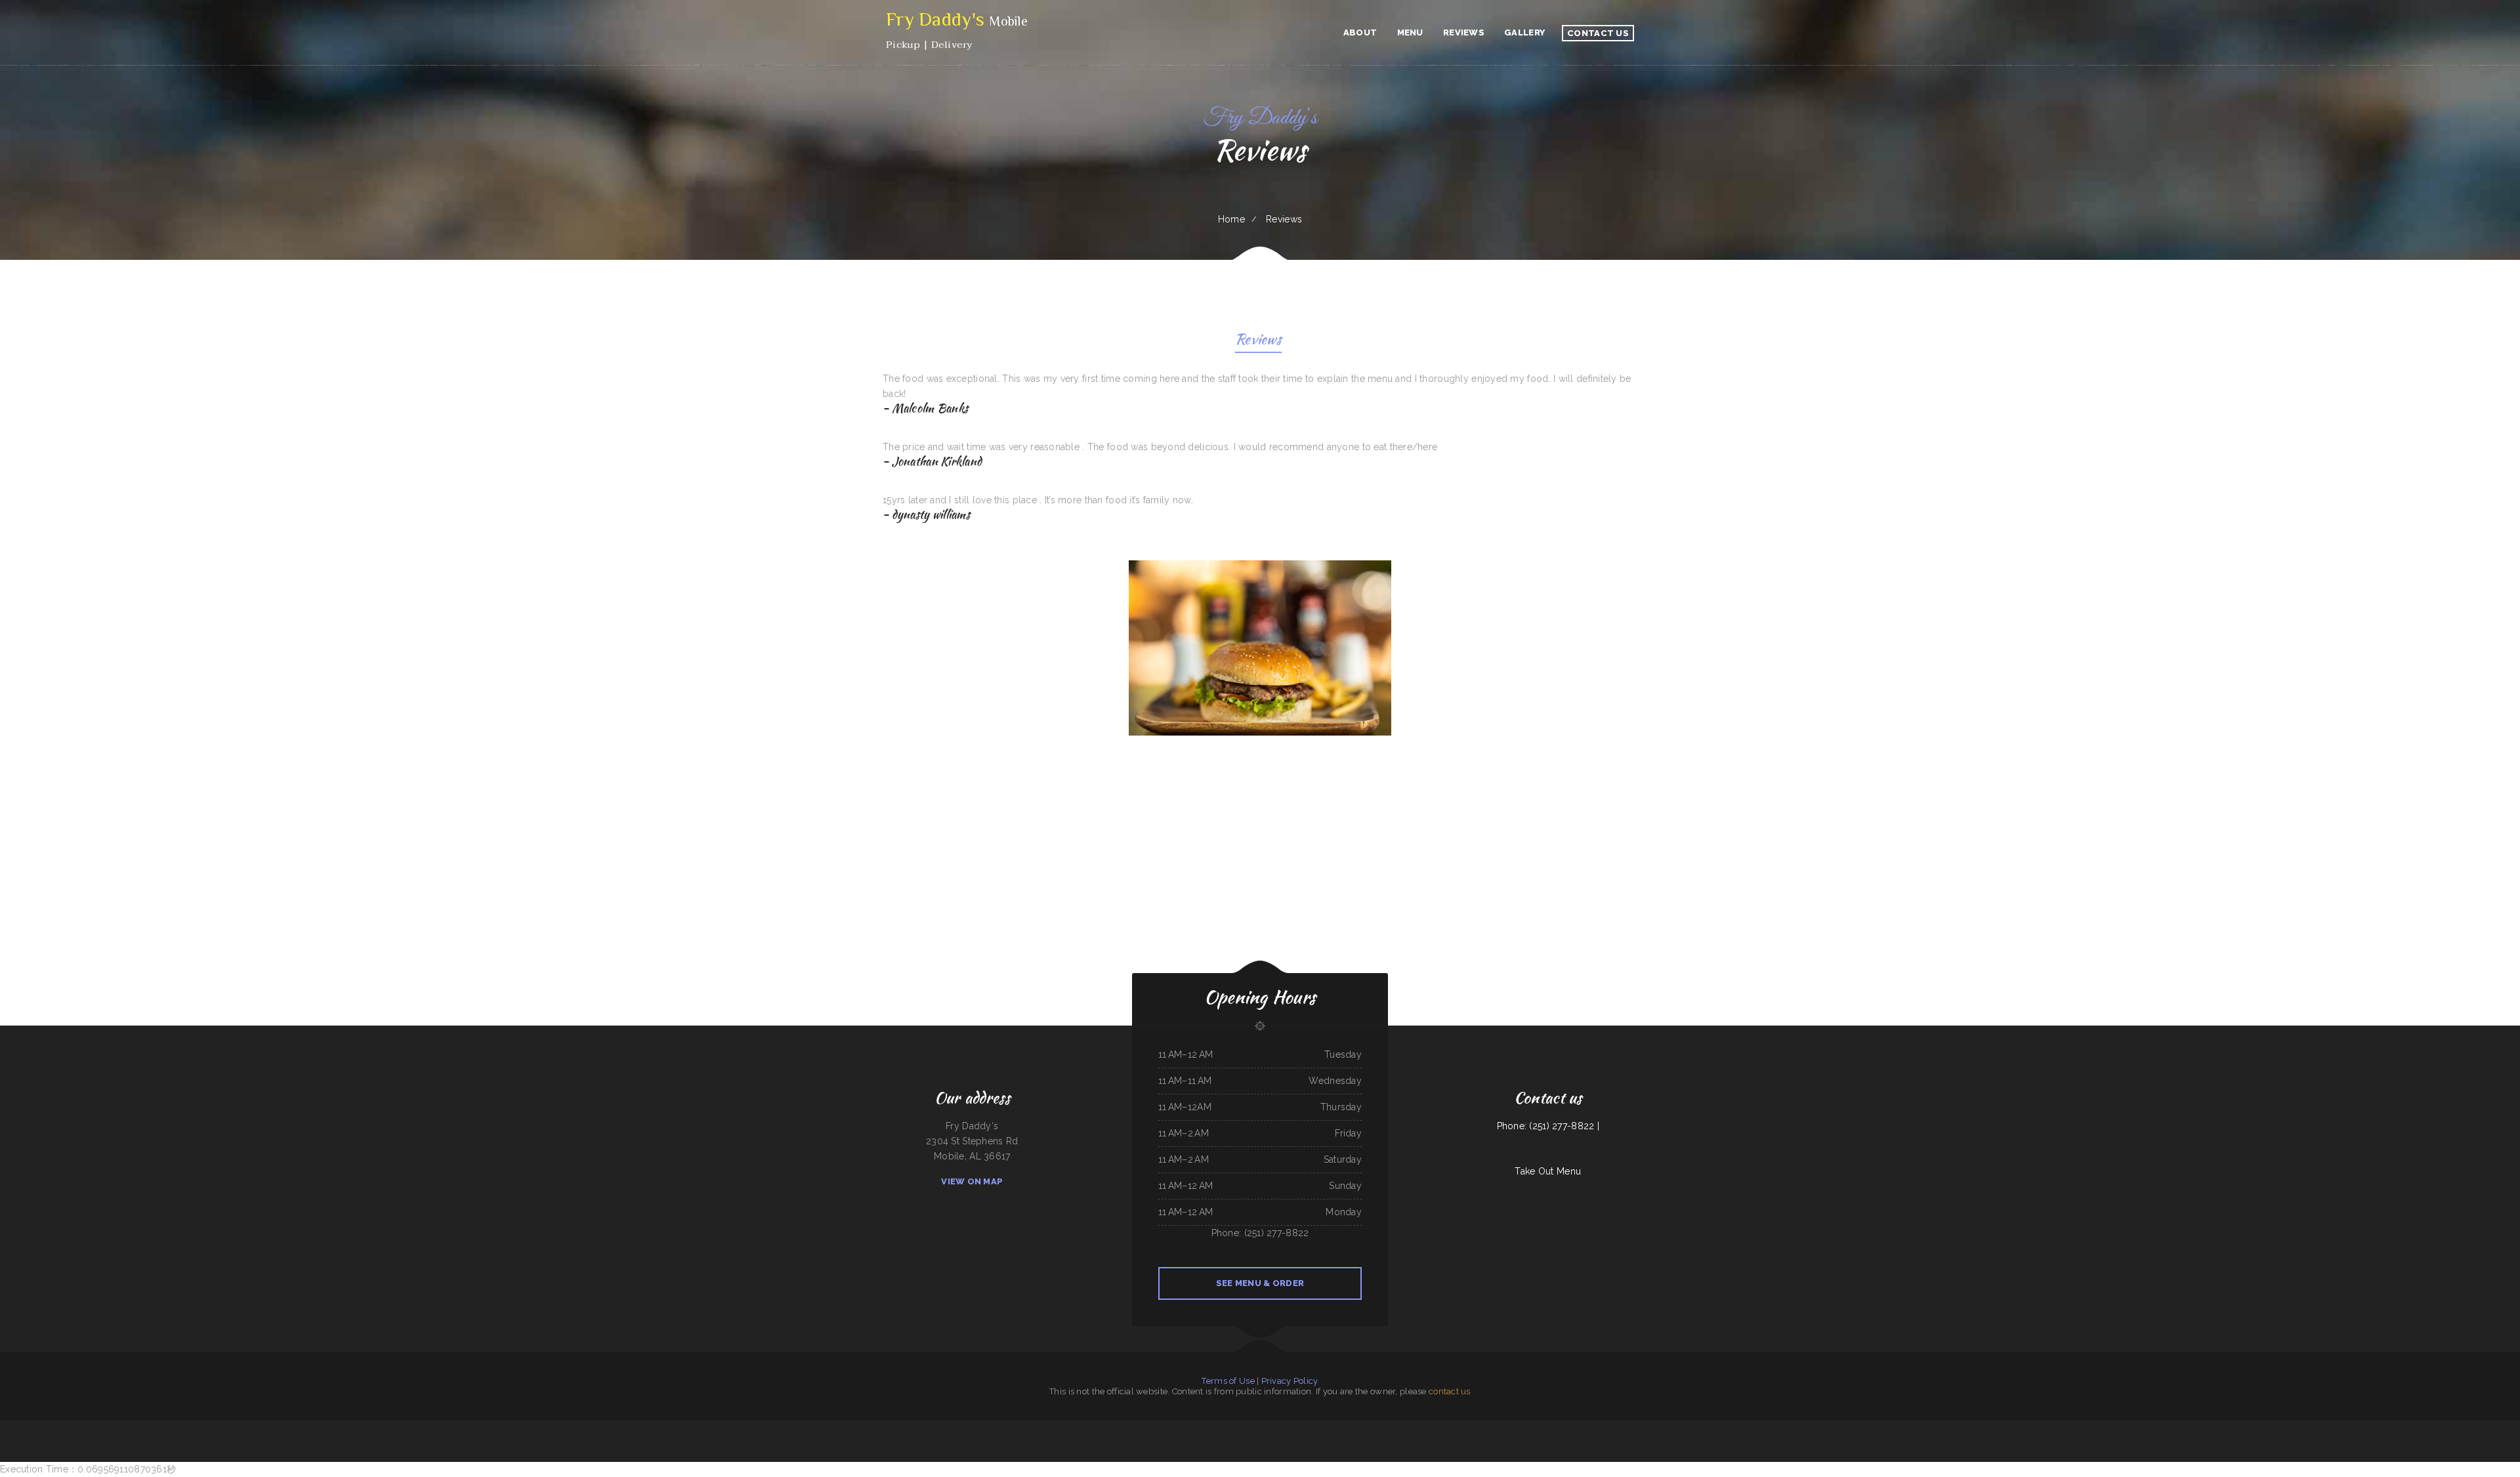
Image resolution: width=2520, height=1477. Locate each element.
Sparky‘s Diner (1590, 1428)
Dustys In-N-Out (1252, 1428)
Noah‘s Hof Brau (792, 1428)
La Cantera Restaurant (1505, 1428)
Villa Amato (1678, 1428)
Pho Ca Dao (1191, 1428)
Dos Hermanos (1639, 1428)
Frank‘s (1309, 1428)
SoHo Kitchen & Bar (882, 1428)
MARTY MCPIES (1447, 1428)
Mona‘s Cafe (1215, 1428)
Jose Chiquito (1522, 1428)
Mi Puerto (868, 1428)
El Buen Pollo (1461, 1428)
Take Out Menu (1548, 1171)
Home (1231, 219)
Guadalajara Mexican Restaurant (1395, 1428)
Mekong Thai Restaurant (1005, 1428)
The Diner (1335, 1428)
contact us (1450, 1391)
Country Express (1023, 1428)
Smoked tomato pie (1605, 1428)
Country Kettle (1654, 1428)
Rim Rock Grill (1228, 1428)
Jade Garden (1299, 1428)
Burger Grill (1489, 1428)
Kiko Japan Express (1284, 1428)
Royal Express (842, 1428)
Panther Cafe (1697, 1428)
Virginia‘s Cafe (1144, 1428)
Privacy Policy (1290, 1381)
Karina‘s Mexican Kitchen (921, 1428)
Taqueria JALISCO (1129, 1428)
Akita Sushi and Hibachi (1560, 1428)
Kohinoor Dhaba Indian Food (983, 1428)
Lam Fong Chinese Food (942, 1428)
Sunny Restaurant (1433, 1428)
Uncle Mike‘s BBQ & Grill (1058, 1428)
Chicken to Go (1347, 1428)
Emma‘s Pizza (1115, 1428)
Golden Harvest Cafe (901, 1428)
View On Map (972, 1181)
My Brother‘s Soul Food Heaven (1367, 1428)
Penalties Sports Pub (1159, 1428)
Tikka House (1203, 1428)
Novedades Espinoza (1623, 1428)
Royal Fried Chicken (1177, 1428)
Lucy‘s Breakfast (1417, 1428)
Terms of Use (1228, 1381)
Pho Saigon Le (1576, 1428)
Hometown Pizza (1039, 1428)
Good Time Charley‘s (1100, 1428)
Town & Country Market (1080, 1428)
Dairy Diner (1710, 1428)
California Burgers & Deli (811, 1428)
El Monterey (829, 1428)
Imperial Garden (1476, 1428)
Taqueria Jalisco (855, 1428)
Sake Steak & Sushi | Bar (1538, 1428)
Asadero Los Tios (1268, 1428)
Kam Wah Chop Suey (1322, 1428)
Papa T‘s (1239, 1428)
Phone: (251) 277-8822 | (1548, 1126)
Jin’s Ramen (1667, 1428)
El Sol (1688, 1428)
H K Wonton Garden (1726, 1428)
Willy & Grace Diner (961, 1428)
